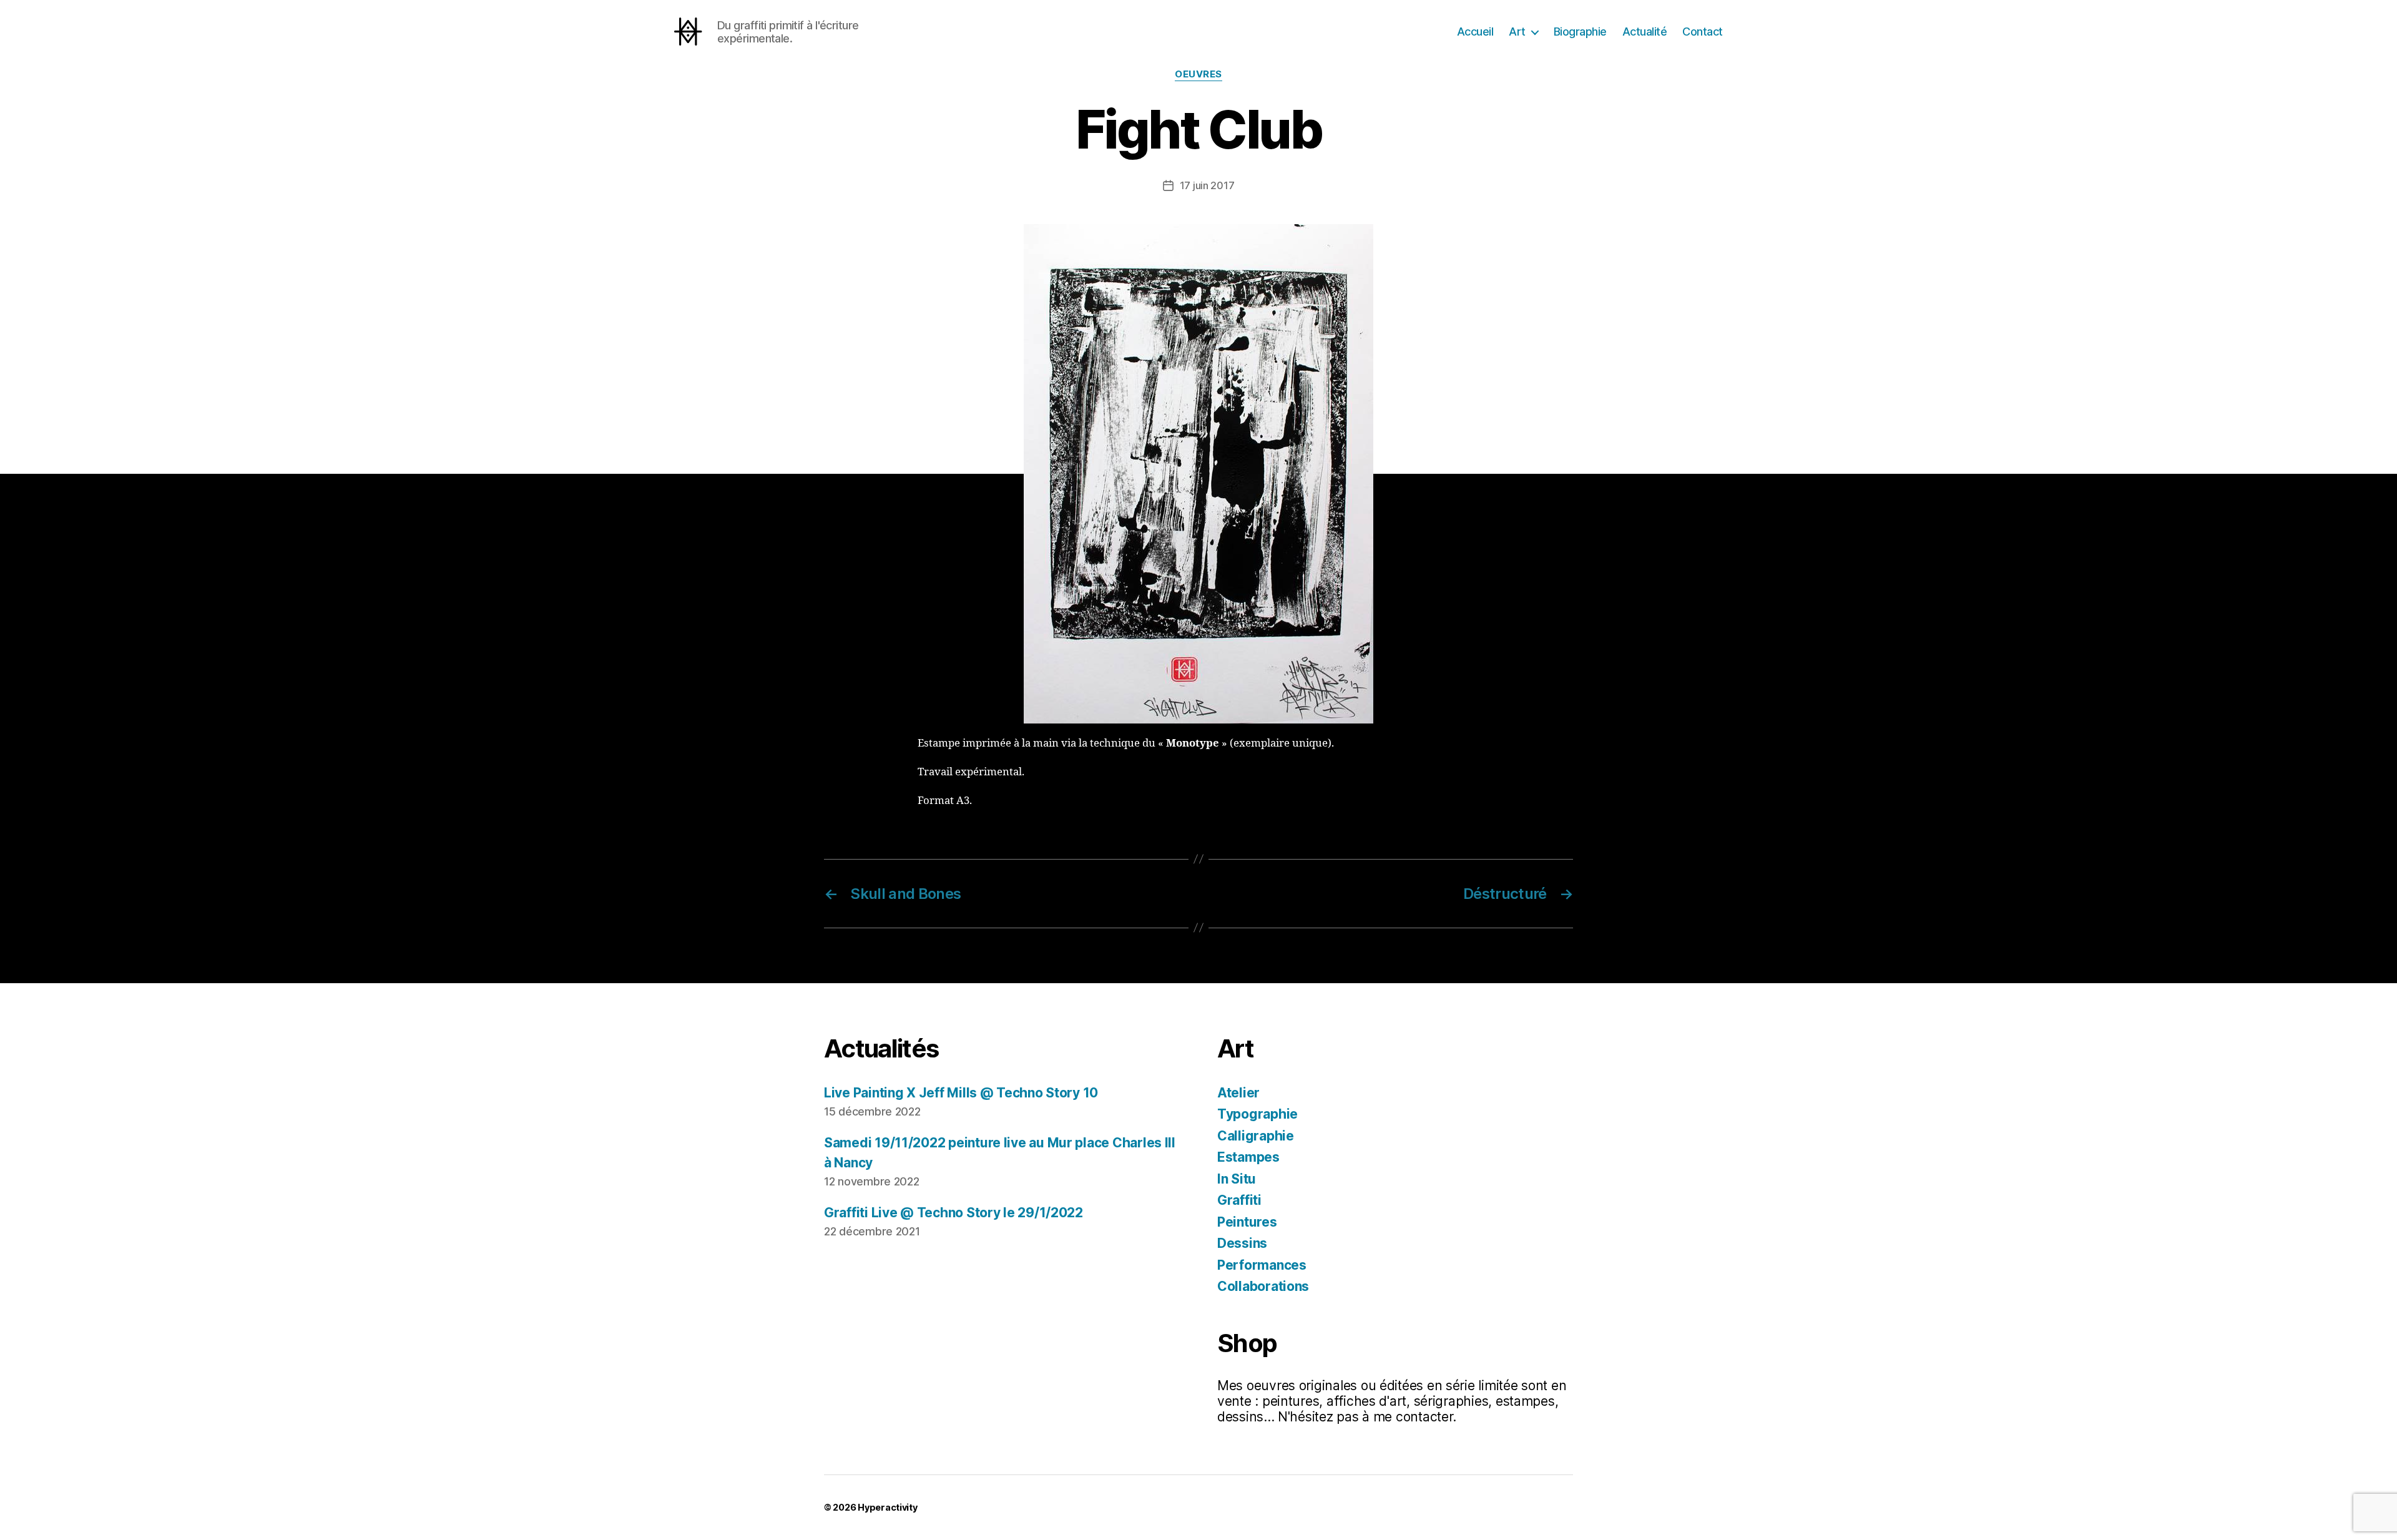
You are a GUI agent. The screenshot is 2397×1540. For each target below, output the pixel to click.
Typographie (1257, 1114)
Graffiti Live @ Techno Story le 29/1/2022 (953, 1213)
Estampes (1248, 1157)
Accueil (1475, 32)
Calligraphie (1256, 1136)
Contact (1703, 32)
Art (1517, 32)
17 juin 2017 (1207, 185)
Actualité (1645, 32)
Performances (1262, 1265)
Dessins (1242, 1243)
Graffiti (1239, 1200)
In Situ (1237, 1179)
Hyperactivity (888, 1507)
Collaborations (1263, 1286)
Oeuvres (1198, 74)
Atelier (1238, 1093)
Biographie (1580, 32)
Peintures (1247, 1222)
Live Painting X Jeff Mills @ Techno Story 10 (961, 1093)
